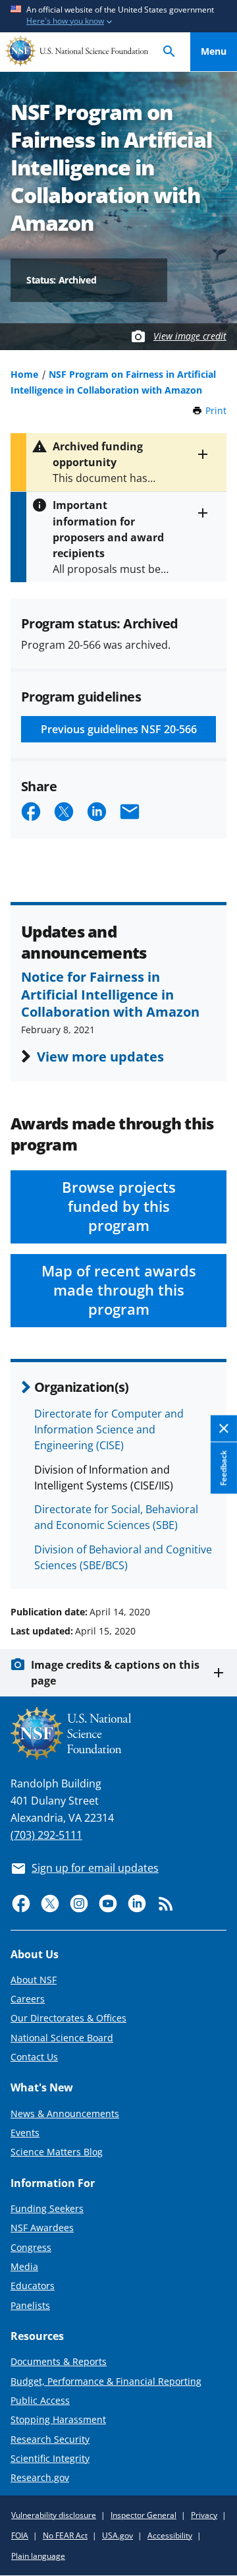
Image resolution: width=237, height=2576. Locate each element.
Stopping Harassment (58, 2419)
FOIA (20, 2535)
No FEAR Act (65, 2535)
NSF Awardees (42, 2228)
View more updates (100, 1056)
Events (25, 2133)
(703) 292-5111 (46, 1835)
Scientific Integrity (50, 2458)
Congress (31, 2247)
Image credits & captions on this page (115, 1673)
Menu (214, 51)
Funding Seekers (47, 2208)
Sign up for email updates (95, 1868)
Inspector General (144, 2515)
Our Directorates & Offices (68, 2018)
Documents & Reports (59, 2361)
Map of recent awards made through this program (119, 1290)
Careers (28, 1999)
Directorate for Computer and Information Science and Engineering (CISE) (109, 1429)
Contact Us (34, 2057)
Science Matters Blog (57, 2152)
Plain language (38, 2556)
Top (214, 1562)
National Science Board (62, 2038)
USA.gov (118, 2535)
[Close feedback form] (224, 1428)
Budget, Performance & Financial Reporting (106, 2381)
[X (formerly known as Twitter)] (50, 1903)
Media (24, 2266)
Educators (33, 2286)
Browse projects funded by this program (119, 1206)
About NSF (34, 1980)
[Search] (169, 52)
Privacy (204, 2515)
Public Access (40, 2400)
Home (24, 374)
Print (216, 410)
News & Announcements (65, 2113)
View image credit (190, 336)
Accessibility (170, 2535)
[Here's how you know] (118, 16)
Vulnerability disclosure (54, 2515)
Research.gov (40, 2477)
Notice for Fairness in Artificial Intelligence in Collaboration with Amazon (110, 994)
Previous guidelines (119, 729)
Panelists (30, 2305)
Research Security (50, 2439)
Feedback (224, 1468)
